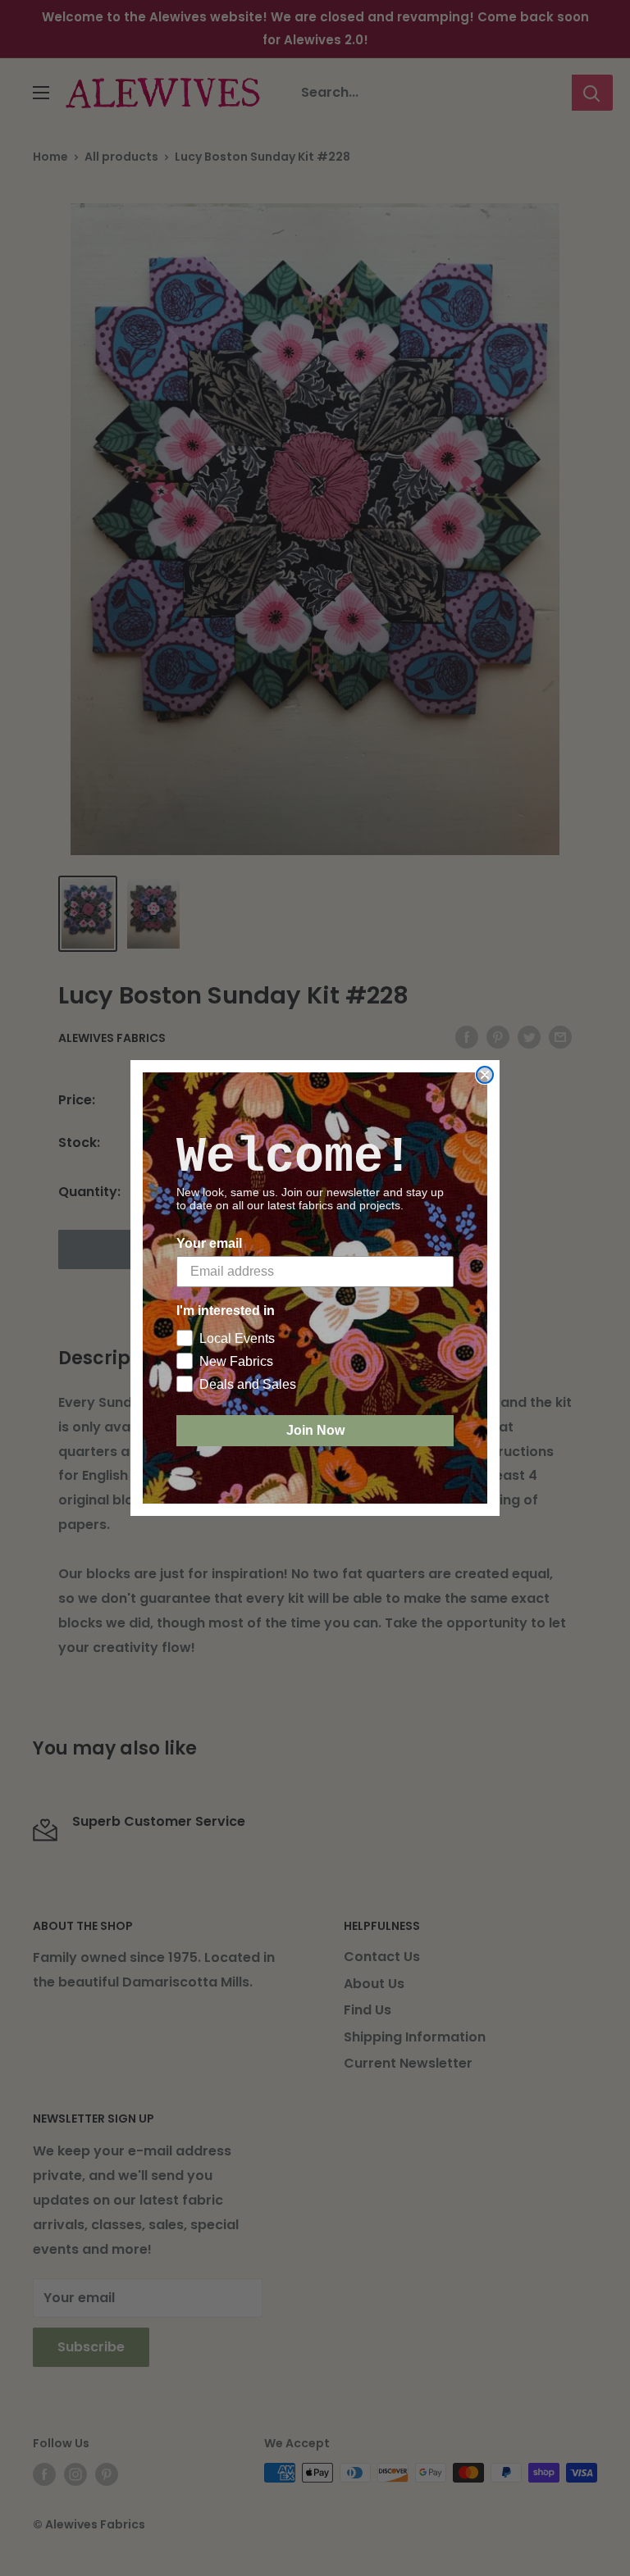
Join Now (315, 1430)
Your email (209, 1243)
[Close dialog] (485, 1075)
